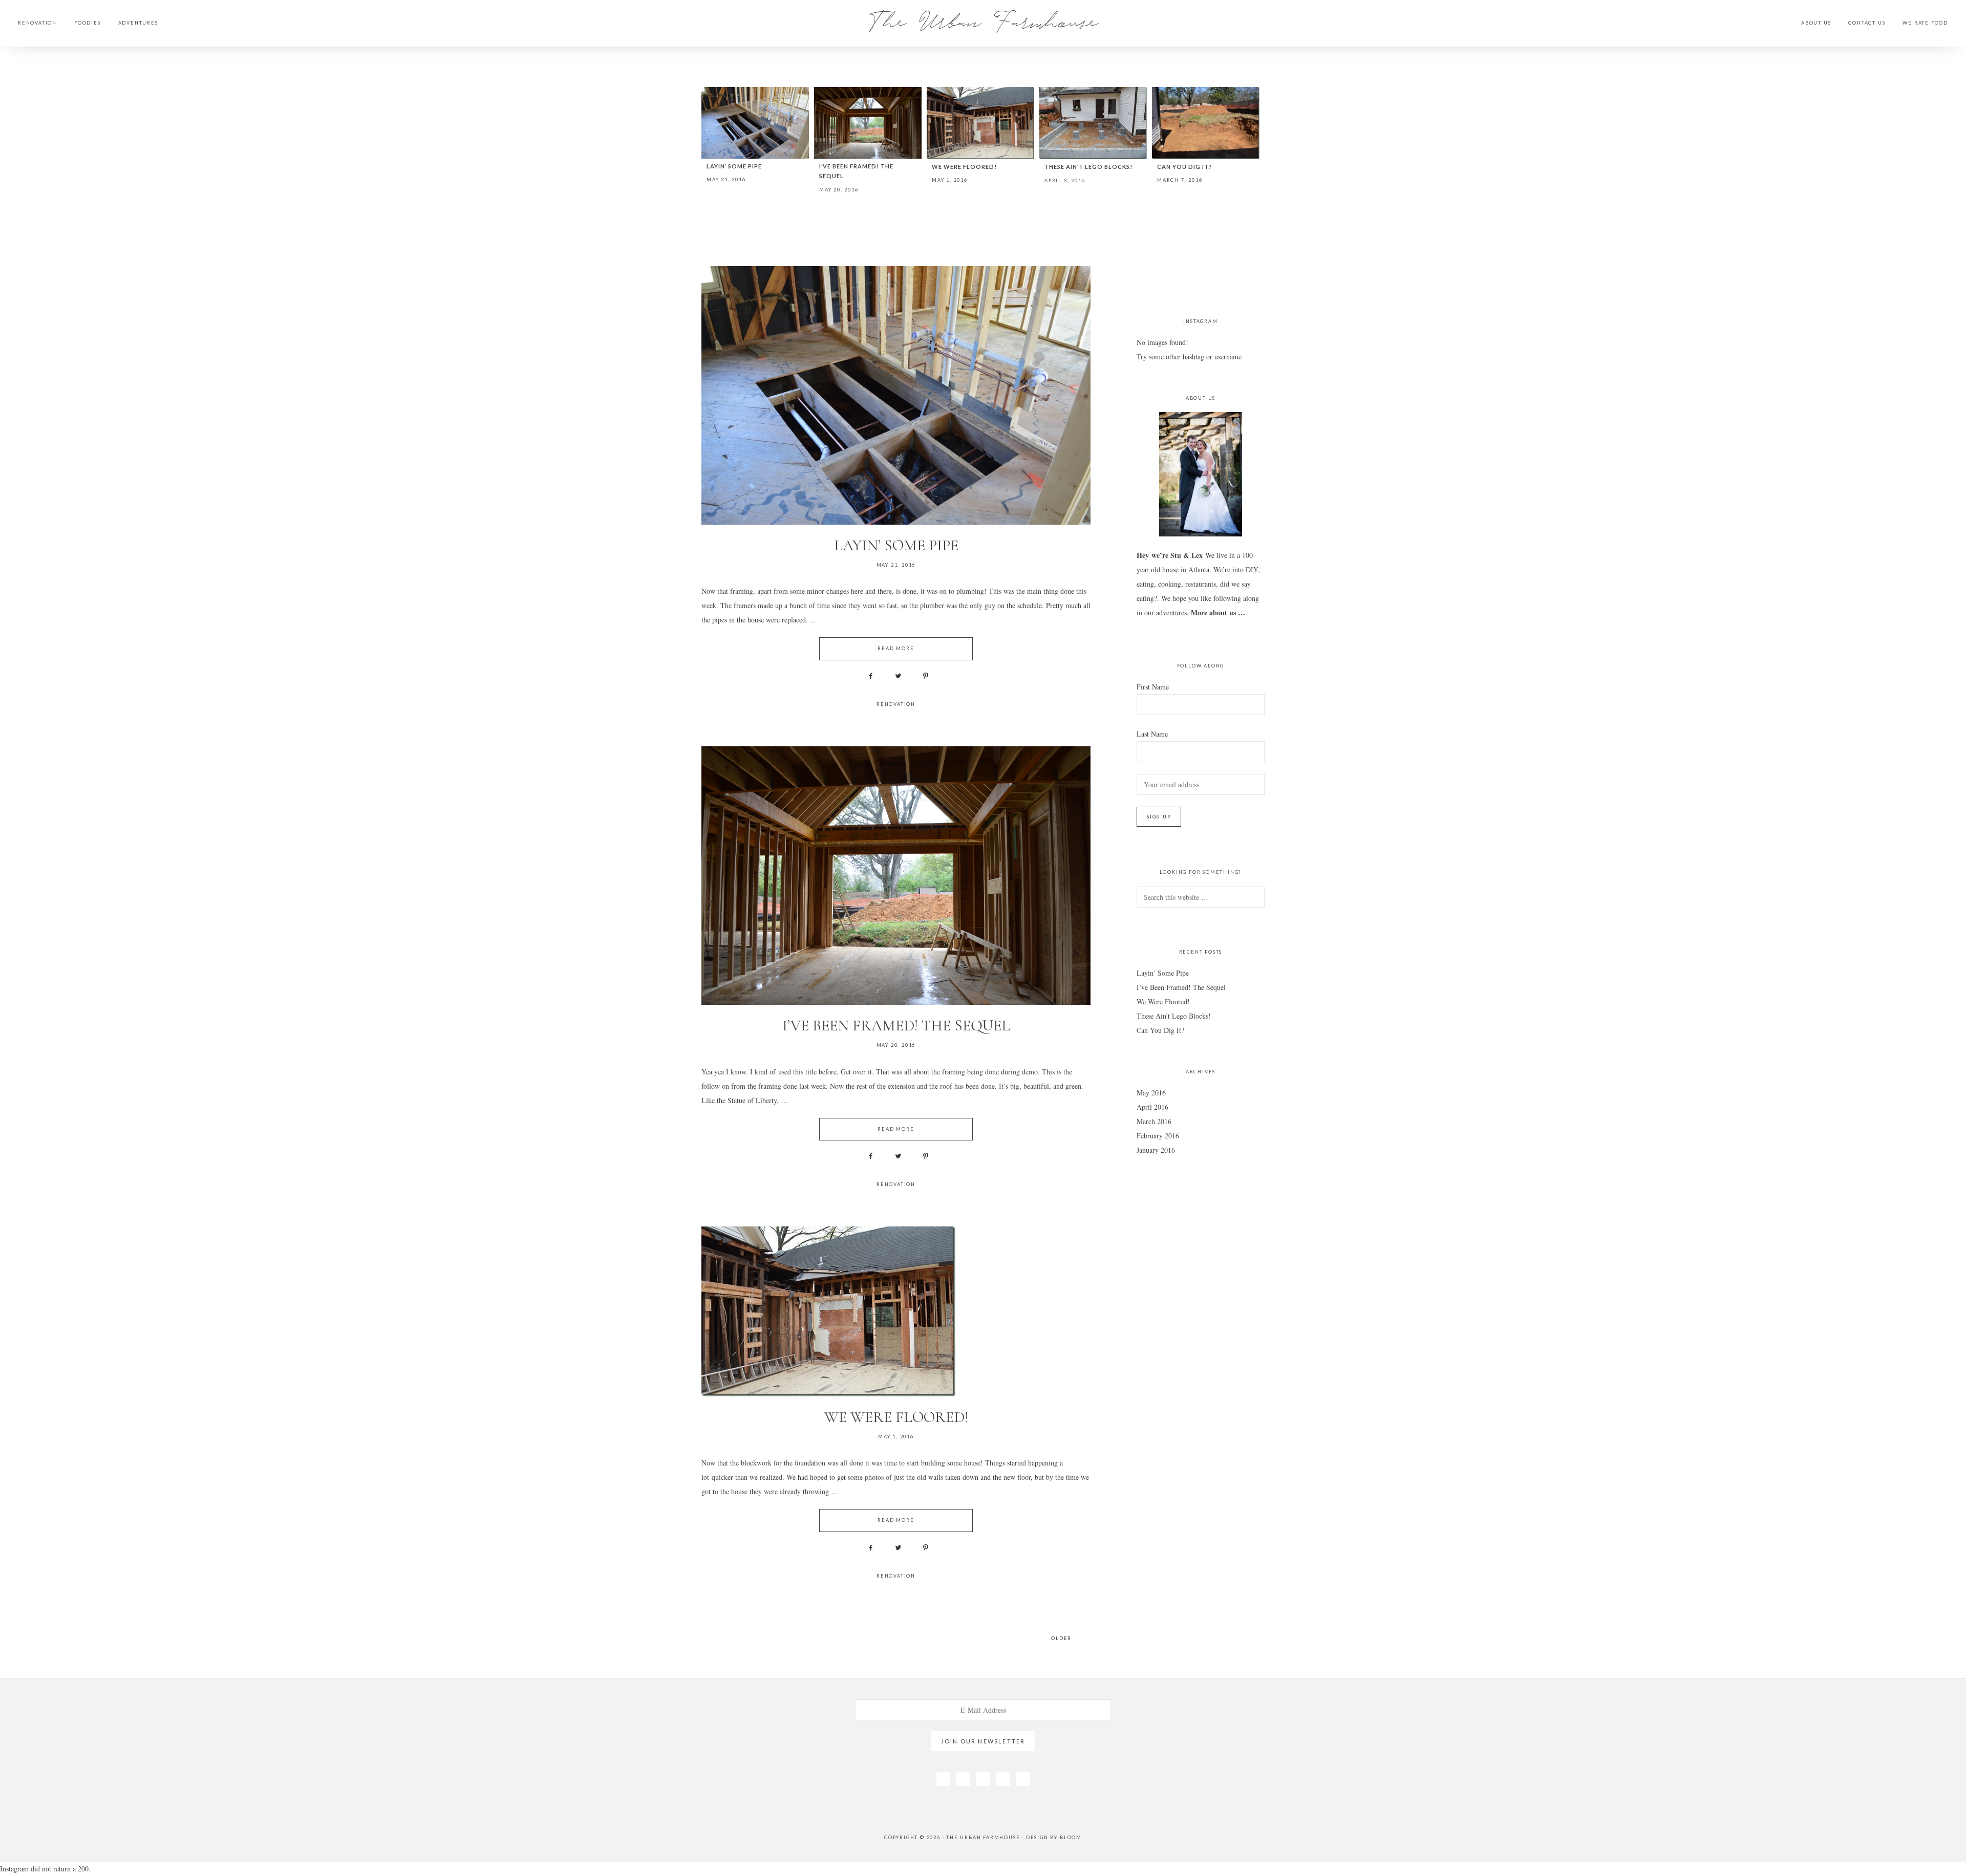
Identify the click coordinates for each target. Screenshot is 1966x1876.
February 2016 (1158, 1136)
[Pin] (924, 676)
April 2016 (1152, 1107)
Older (1061, 1638)
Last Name (1152, 734)
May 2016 (1151, 1093)
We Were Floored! (964, 167)
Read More (896, 648)
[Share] (868, 676)
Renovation (896, 704)
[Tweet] (896, 676)
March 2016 (1154, 1121)
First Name (1153, 687)
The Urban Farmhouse (983, 20)
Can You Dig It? (1185, 167)
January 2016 (1156, 1150)
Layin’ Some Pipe (734, 166)
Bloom (1071, 1837)
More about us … (1218, 612)
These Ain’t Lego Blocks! (1088, 167)
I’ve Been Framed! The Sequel (896, 1026)
